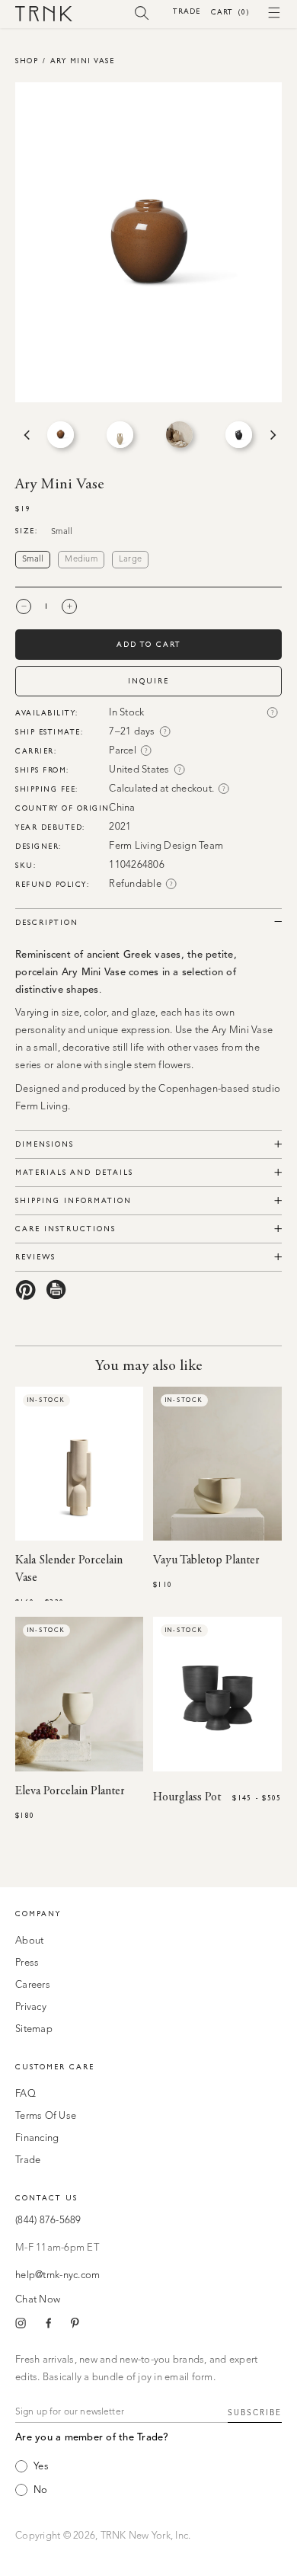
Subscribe (255, 2413)
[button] (142, 12)
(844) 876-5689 (48, 2221)
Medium (81, 560)
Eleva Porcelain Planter (70, 1791)
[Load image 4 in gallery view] (239, 435)
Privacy (31, 2007)
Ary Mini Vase (83, 61)
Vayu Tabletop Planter (206, 1560)
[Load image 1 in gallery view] (61, 435)
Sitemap (34, 2029)
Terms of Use (46, 2116)
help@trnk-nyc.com (57, 2275)
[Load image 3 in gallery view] (179, 435)
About (29, 1941)
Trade (187, 11)
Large (130, 560)
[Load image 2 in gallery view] (120, 435)
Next (272, 435)
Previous (25, 435)
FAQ (26, 2094)
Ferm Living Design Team (166, 846)
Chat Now (38, 2300)
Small (33, 560)
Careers (33, 1985)
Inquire (148, 681)
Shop (27, 61)
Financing (37, 2138)
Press (27, 1963)
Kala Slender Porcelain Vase (69, 1569)
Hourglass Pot (187, 1797)
